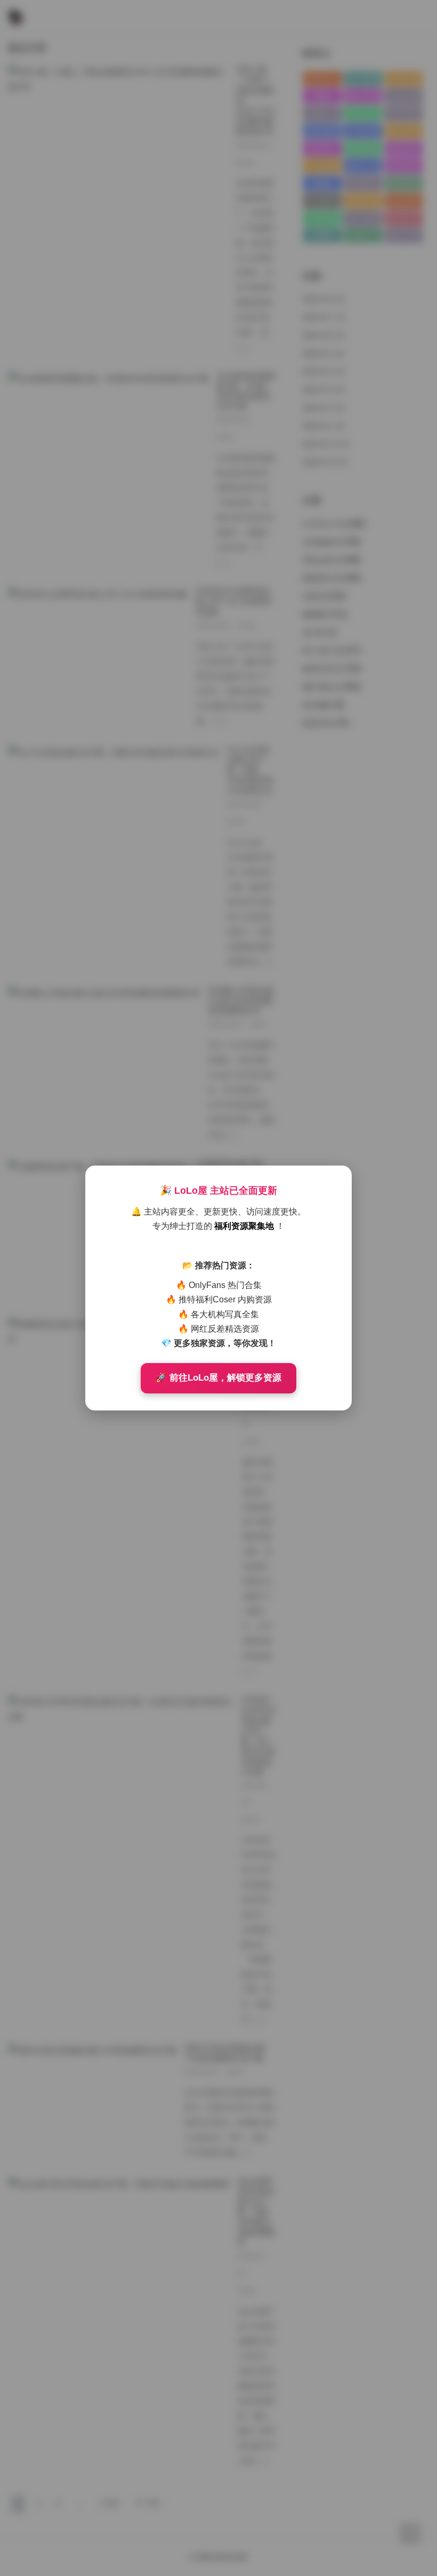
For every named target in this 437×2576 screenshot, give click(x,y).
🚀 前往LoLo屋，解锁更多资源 (218, 1378)
